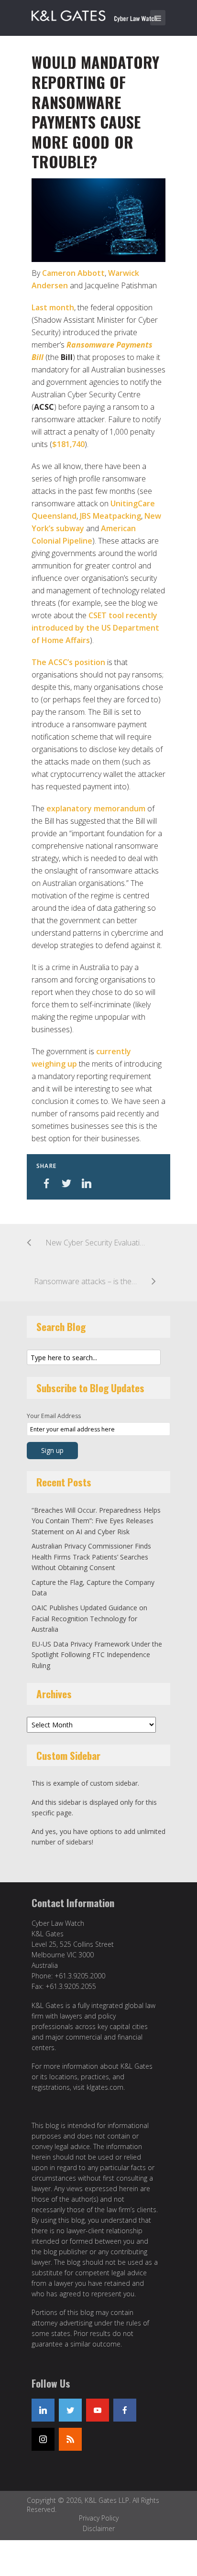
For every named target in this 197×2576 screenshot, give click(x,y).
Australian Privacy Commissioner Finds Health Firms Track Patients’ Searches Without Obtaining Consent (91, 1557)
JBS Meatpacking (110, 516)
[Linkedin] (43, 2410)
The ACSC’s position (69, 662)
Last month (53, 307)
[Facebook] (125, 2410)
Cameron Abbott (73, 273)
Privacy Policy (99, 2518)
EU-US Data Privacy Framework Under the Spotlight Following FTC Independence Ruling (97, 1655)
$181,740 (68, 444)
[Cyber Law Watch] (101, 14)
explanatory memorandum (96, 808)
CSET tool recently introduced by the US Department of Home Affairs (95, 628)
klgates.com (105, 2087)
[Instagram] (43, 2439)
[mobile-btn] (158, 18)
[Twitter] (70, 2410)
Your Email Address (54, 1416)
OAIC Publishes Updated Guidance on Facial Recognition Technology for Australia (89, 1618)
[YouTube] (98, 2410)
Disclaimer (99, 2528)
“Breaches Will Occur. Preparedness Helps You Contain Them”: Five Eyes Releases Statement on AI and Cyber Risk (96, 1521)
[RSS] (70, 2439)
